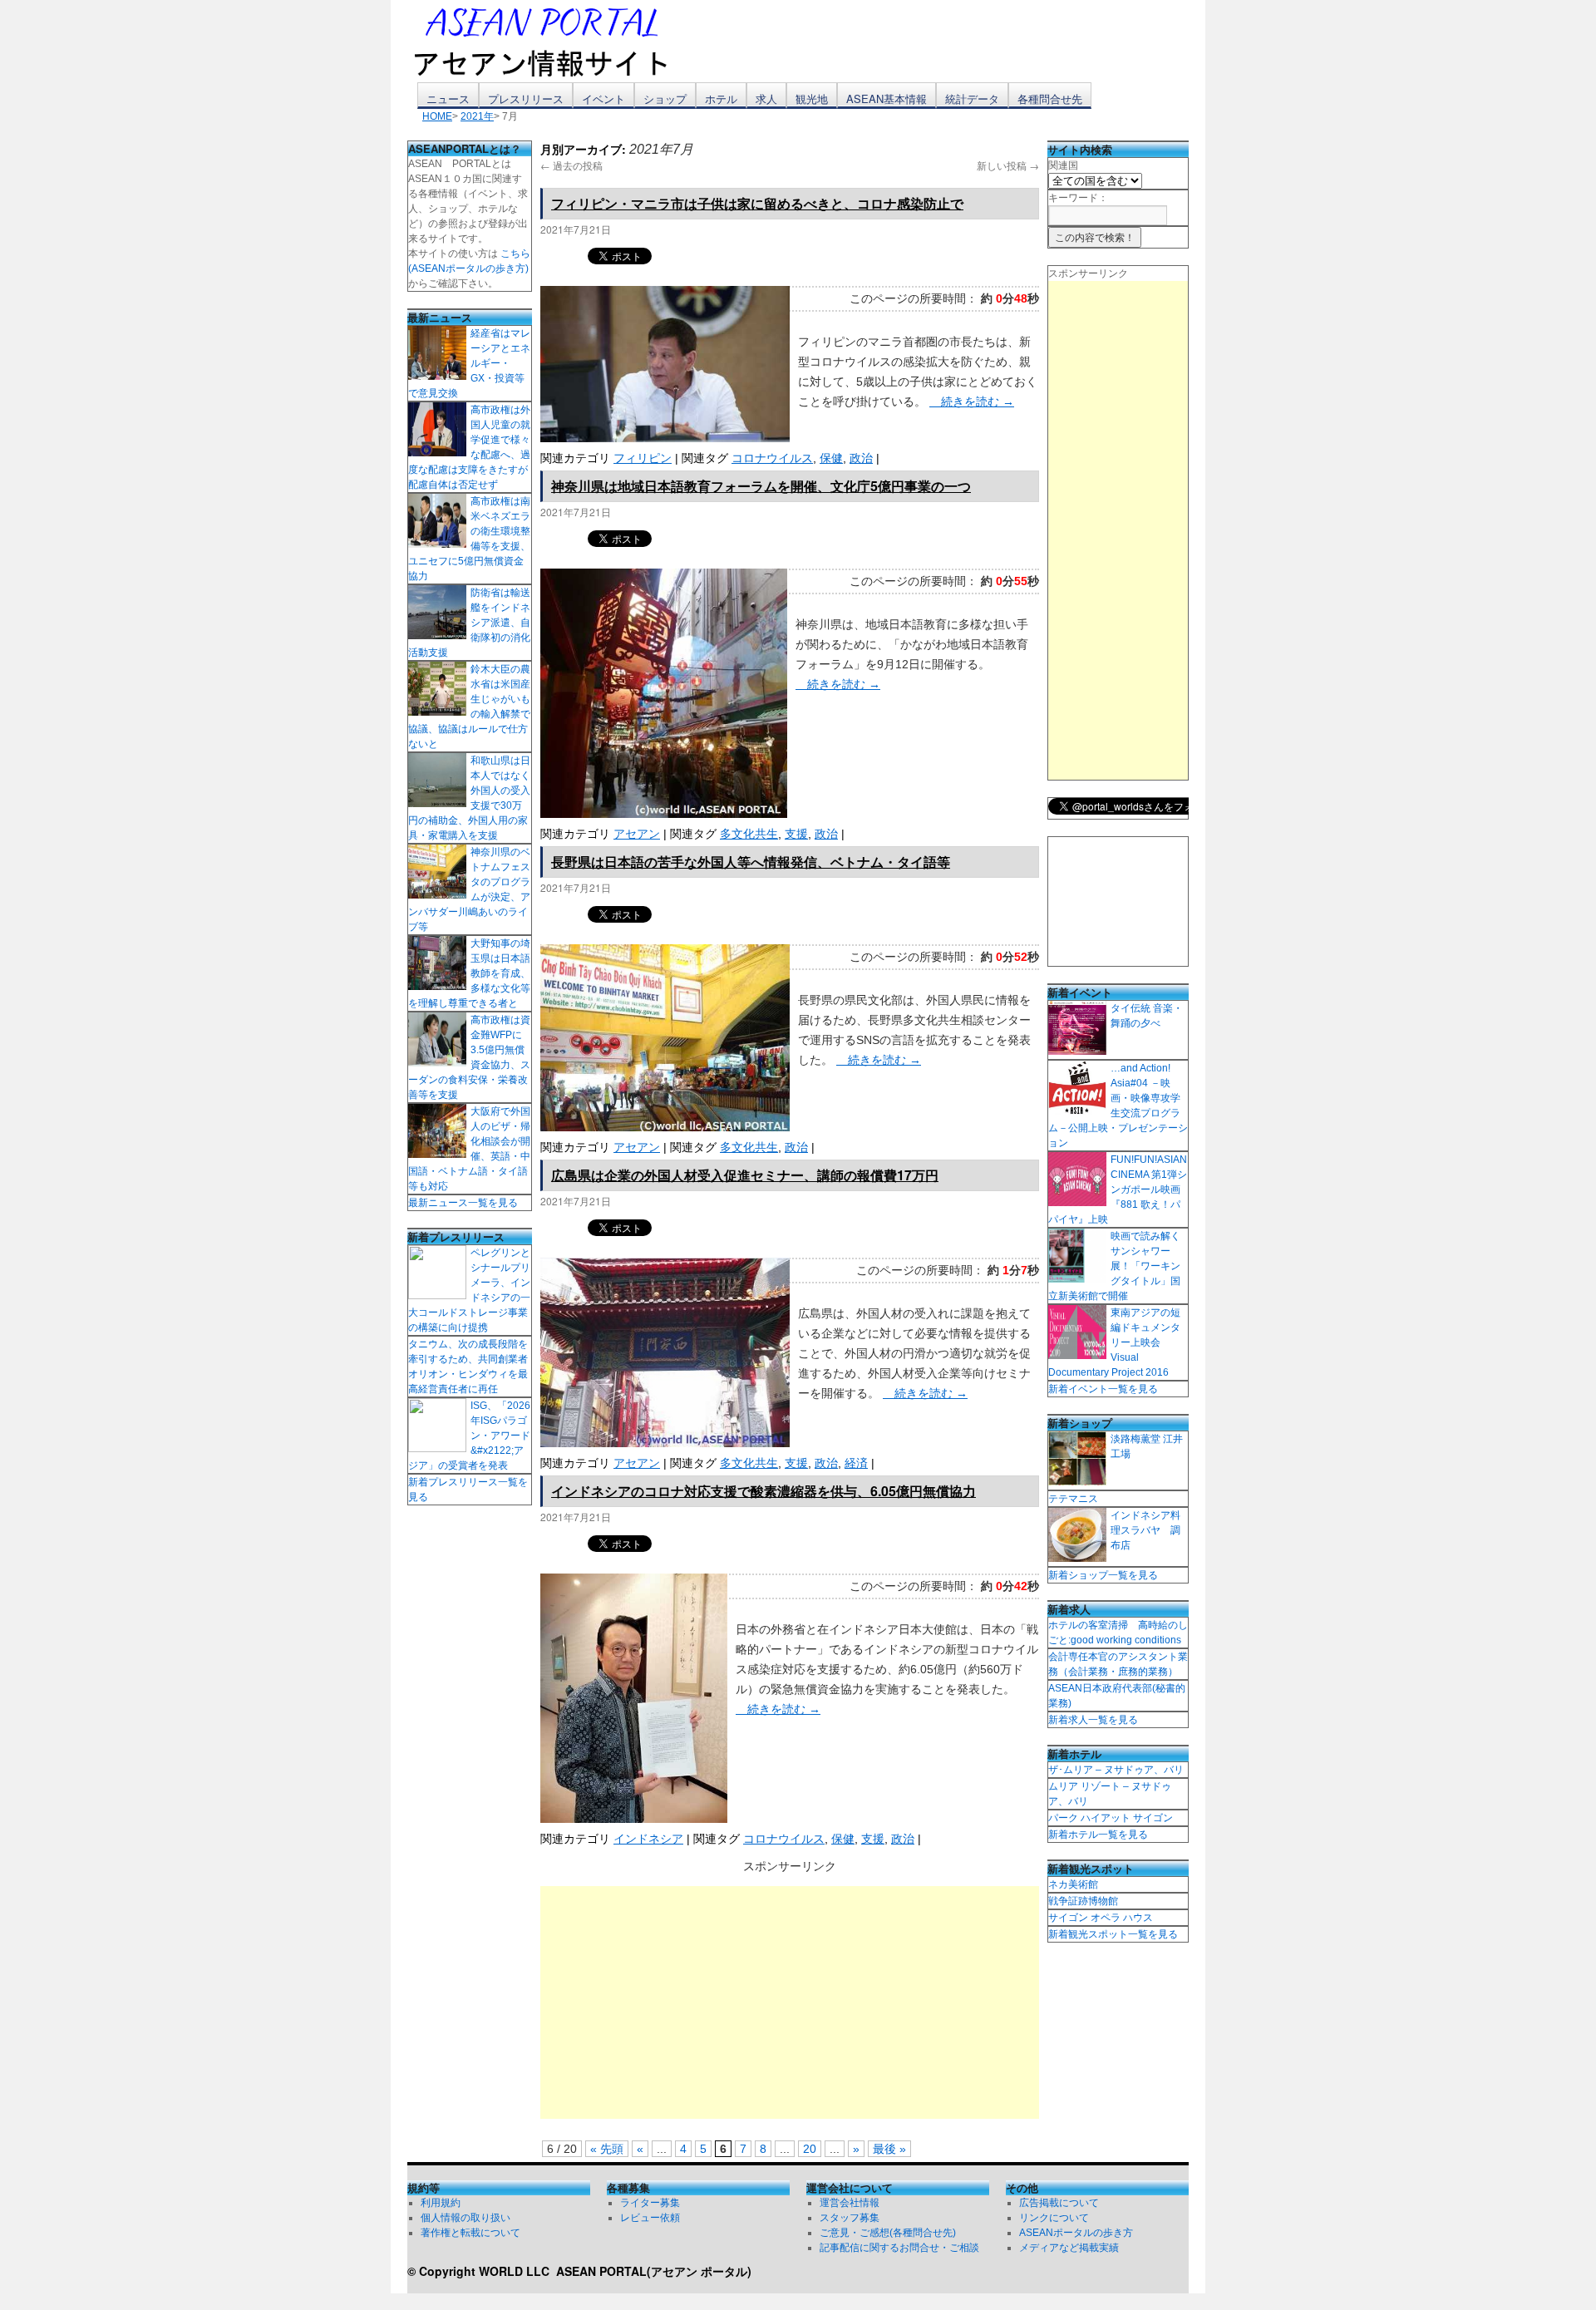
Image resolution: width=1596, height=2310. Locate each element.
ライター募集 (650, 2203)
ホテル (721, 99)
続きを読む (972, 401)
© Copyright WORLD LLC (482, 2271)
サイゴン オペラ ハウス (1101, 1918)
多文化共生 (749, 834)
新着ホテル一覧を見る (1098, 1835)
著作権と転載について (470, 2233)
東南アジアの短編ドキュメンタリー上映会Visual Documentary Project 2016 (1114, 1342)
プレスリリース (526, 99)
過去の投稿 (571, 165)
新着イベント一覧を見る (1103, 1389)
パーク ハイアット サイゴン (1111, 1818)
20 (810, 2149)
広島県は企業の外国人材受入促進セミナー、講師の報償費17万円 (745, 1175)
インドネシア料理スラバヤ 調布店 (1145, 1530)
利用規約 (441, 2203)
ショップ (665, 99)
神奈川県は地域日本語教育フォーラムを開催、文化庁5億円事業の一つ (761, 486)
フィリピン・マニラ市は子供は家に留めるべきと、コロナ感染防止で (757, 203)
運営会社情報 (850, 2203)
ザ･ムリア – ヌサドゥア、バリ (1116, 1770)
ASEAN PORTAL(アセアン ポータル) (654, 2271)
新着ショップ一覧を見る (1103, 1575)
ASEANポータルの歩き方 (1076, 2233)
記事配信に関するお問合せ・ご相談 (899, 2248)
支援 (796, 834)
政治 (861, 458)
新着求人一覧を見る (1093, 1720)
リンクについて (1054, 2218)
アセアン (637, 834)
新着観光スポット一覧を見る (1113, 1934)
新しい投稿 (1008, 165)
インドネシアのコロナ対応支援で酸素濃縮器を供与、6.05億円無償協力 (764, 1491)
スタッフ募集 (850, 2218)
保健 (831, 458)
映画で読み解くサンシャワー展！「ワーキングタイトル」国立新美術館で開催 (1114, 1266)
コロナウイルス (772, 458)
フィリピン (643, 458)
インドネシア (648, 1839)
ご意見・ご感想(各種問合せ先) (888, 2233)
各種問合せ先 (1050, 99)
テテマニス (1073, 1499)
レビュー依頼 (650, 2218)
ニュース (448, 99)
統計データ (972, 99)
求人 (766, 99)
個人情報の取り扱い (465, 2218)
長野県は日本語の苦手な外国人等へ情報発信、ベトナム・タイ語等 (751, 862)
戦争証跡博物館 (1083, 1901)
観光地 (812, 99)
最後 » (889, 2149)
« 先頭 (607, 2149)
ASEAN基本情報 (887, 99)
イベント (603, 99)
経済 (856, 1463)
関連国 (1063, 165)
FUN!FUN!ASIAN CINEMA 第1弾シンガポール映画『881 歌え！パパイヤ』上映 (1118, 1189)
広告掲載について (1059, 2203)
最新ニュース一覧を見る (463, 1203)
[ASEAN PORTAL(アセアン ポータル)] (553, 41)
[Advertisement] (790, 2002)
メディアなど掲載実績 (1069, 2248)
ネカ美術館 (1073, 1884)
